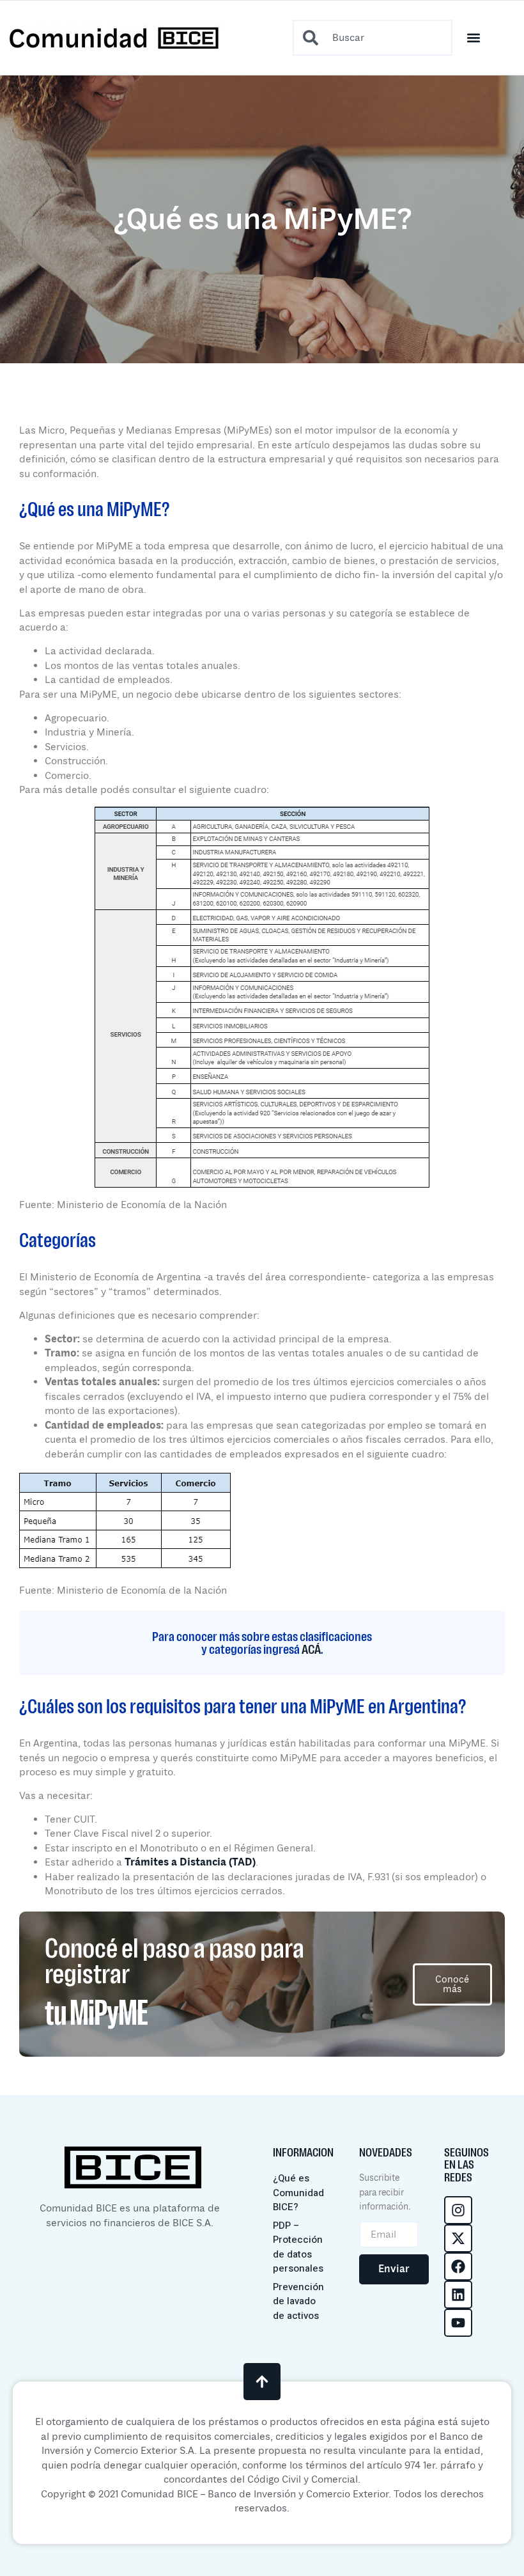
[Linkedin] (458, 2295)
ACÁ (311, 1649)
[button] (474, 38)
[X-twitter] (458, 2238)
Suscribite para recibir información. (385, 2192)
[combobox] (373, 38)
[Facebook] (458, 2266)
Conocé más (452, 1984)
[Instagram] (458, 2210)
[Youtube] (458, 2323)
